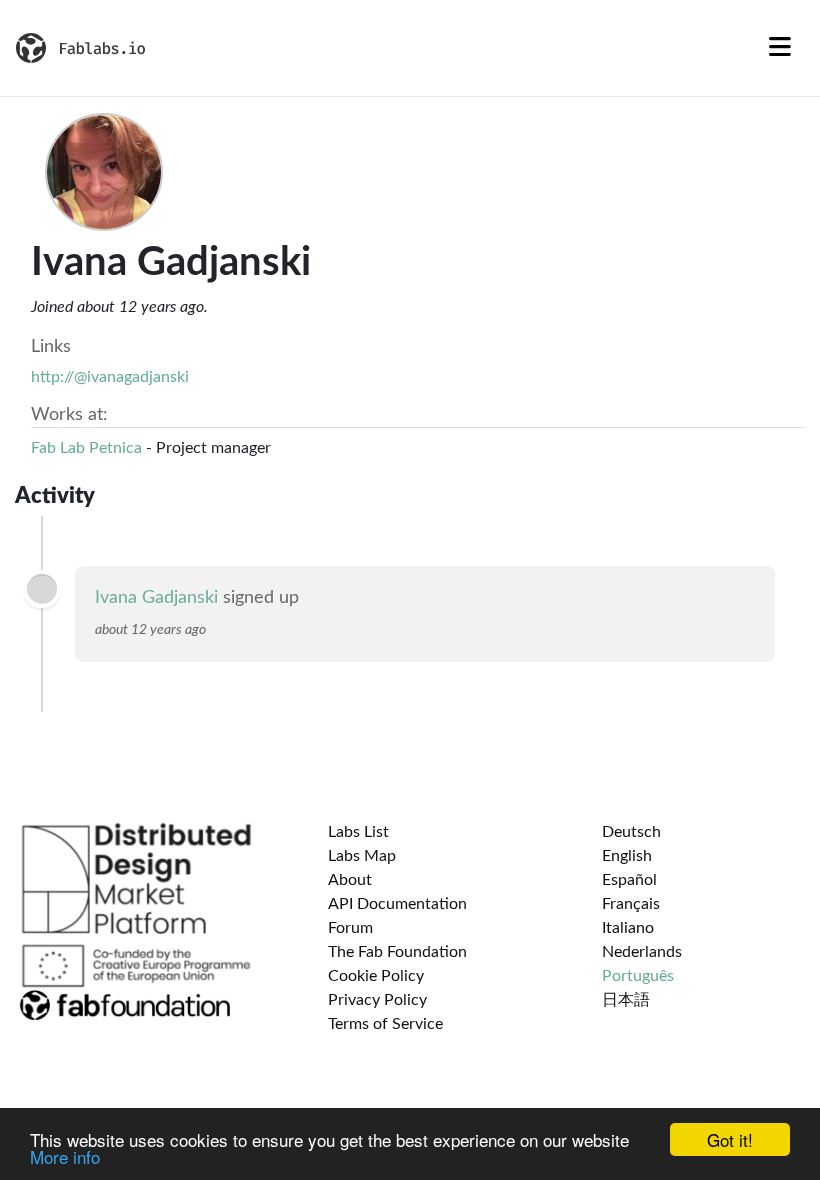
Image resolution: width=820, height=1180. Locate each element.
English (627, 856)
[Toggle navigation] (780, 48)
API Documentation (397, 904)
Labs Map (362, 856)
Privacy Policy (377, 1000)
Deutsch (631, 832)
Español (629, 880)
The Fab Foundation (397, 952)
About (350, 880)
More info (65, 1156)
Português (638, 976)
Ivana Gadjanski (156, 598)
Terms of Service (385, 1024)
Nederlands (642, 952)
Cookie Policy (376, 976)
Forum (350, 928)
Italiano (628, 928)
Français (631, 904)
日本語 (626, 1000)
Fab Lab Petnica (86, 448)
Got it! (730, 1139)
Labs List (358, 832)
